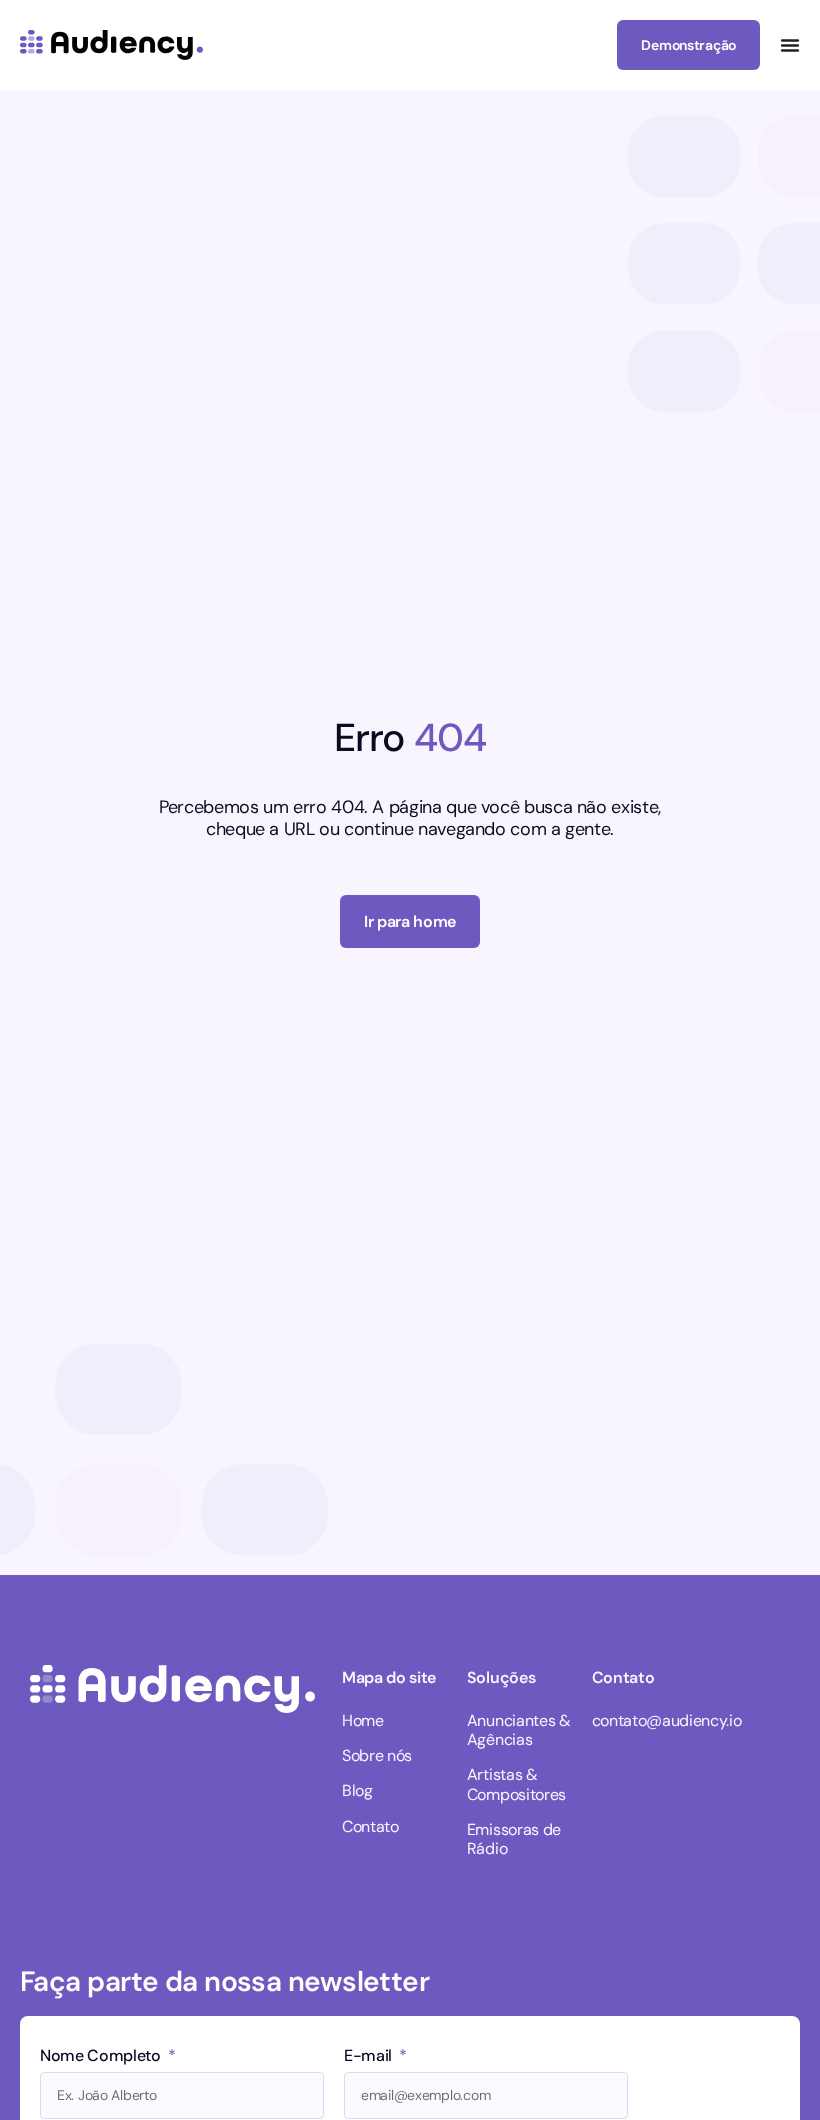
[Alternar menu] (790, 45)
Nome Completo (102, 2057)
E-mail (370, 2057)
